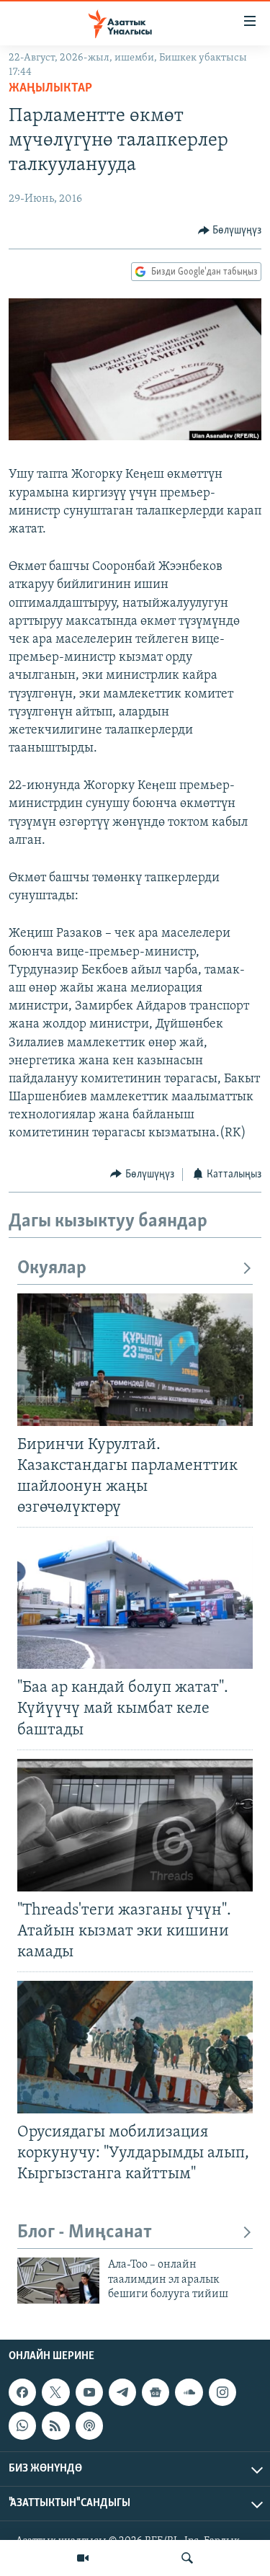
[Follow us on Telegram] (122, 2392)
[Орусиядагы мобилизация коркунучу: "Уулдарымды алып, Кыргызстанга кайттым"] (135, 2047)
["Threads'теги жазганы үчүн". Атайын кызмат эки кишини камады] (135, 1825)
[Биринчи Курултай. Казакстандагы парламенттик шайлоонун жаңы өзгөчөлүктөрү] (135, 1360)
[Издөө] (187, 2558)
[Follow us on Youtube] (89, 2392)
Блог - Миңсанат (85, 2233)
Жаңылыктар (50, 89)
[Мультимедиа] (83, 2558)
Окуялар (52, 1269)
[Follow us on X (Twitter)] (55, 2392)
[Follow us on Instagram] (222, 2392)
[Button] (230, 231)
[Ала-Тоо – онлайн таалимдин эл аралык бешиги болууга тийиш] (58, 2281)
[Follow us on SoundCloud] (189, 2392)
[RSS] (55, 2425)
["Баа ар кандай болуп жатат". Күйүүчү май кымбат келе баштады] (135, 1603)
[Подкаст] (89, 2425)
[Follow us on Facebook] (22, 2392)
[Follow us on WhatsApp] (22, 2425)
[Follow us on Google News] (156, 2392)
